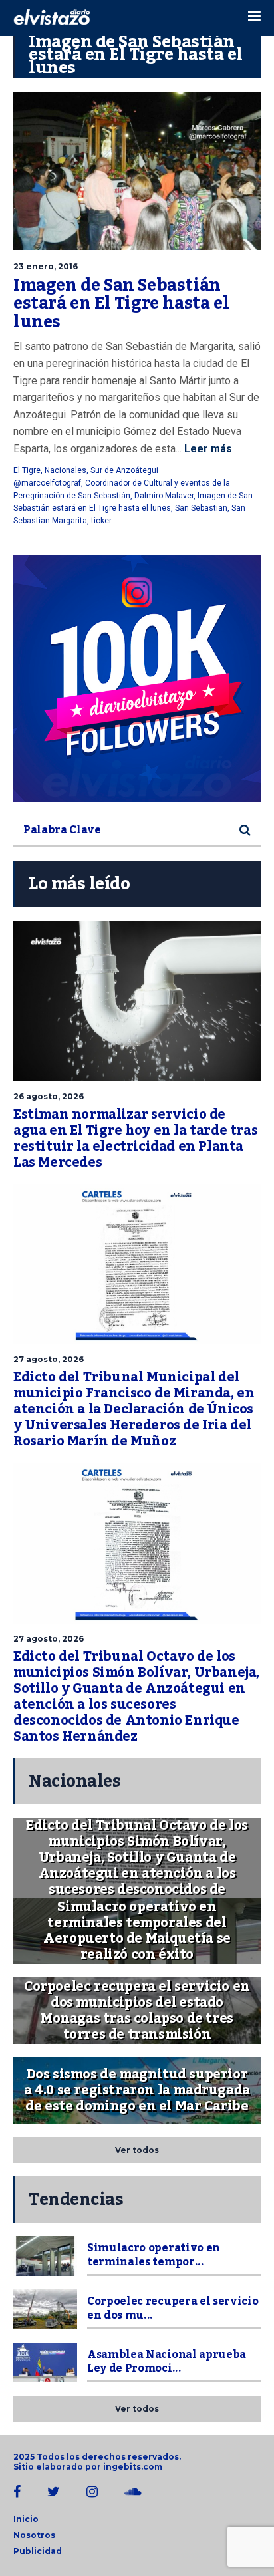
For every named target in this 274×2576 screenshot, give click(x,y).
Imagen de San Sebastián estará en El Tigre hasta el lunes (121, 304)
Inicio (26, 2519)
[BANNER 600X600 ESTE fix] (137, 678)
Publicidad (38, 2551)
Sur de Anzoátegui (124, 470)
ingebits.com (133, 2467)
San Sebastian (201, 508)
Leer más (207, 449)
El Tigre (27, 470)
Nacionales (66, 470)
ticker (101, 521)
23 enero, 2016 (46, 266)
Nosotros (34, 2535)
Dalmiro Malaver (164, 496)
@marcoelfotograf (47, 483)
